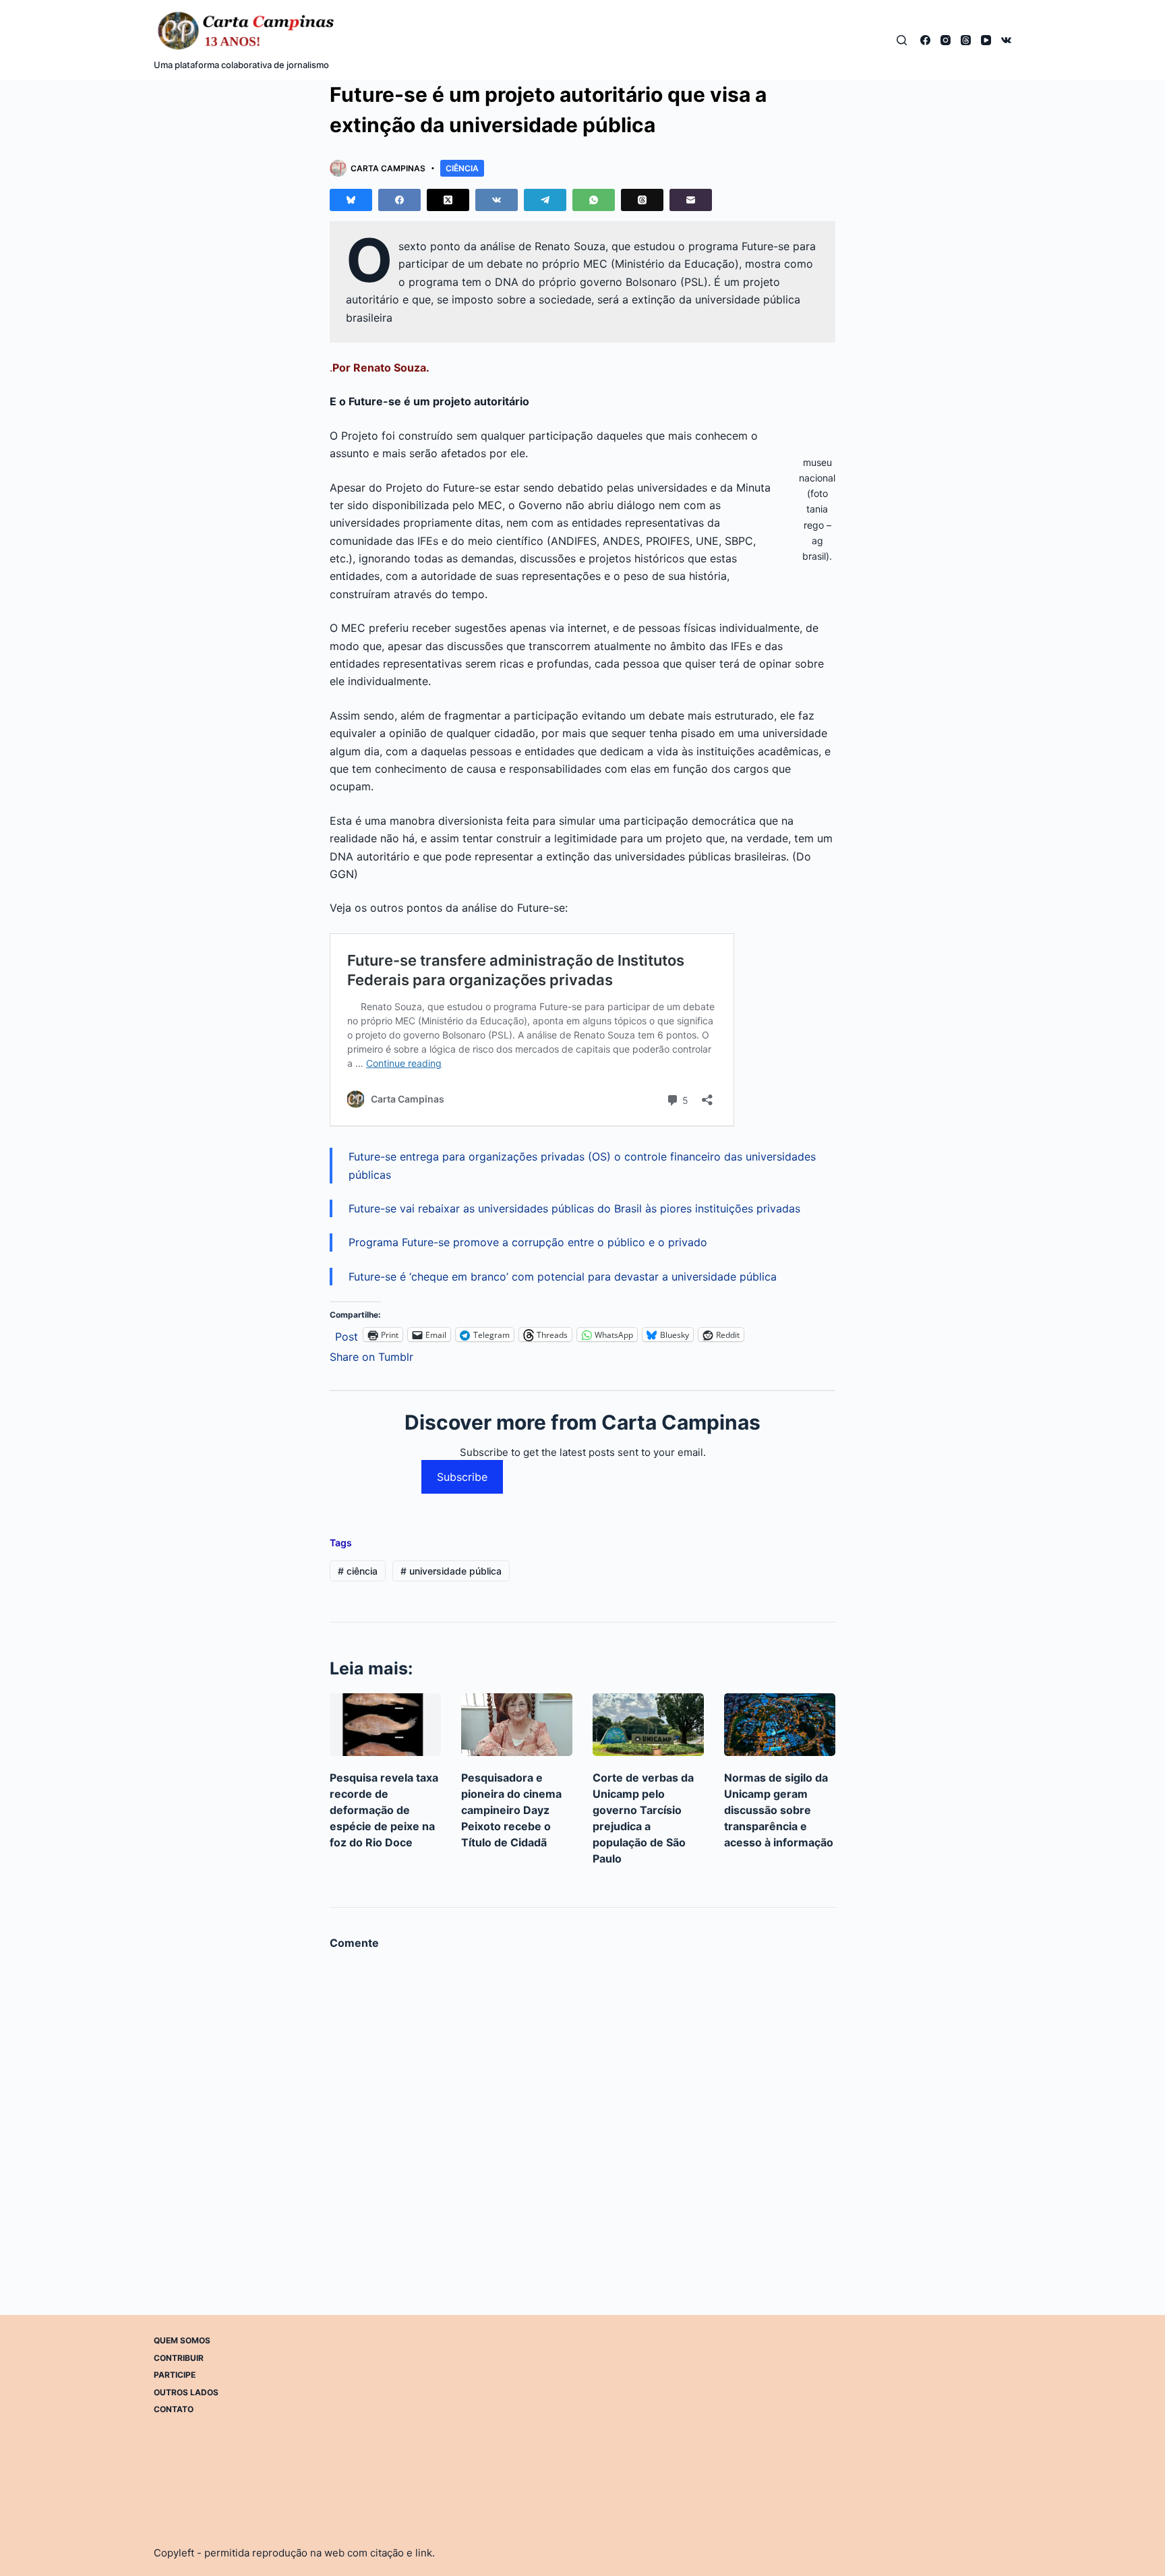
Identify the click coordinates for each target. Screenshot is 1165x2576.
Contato (174, 2409)
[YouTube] (986, 40)
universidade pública (451, 1571)
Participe (175, 2375)
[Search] (902, 40)
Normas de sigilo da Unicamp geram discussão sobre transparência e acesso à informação (779, 1810)
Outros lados (186, 2392)
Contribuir (179, 2358)
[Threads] (966, 40)
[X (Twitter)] (448, 200)
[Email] (691, 200)
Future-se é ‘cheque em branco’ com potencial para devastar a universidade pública (563, 1277)
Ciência (462, 168)
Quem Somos (182, 2340)
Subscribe (462, 1477)
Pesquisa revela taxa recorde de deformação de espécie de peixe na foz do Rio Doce (384, 1810)
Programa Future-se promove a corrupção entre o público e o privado (528, 1242)
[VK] (1006, 40)
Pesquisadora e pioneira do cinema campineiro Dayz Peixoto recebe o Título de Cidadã (511, 1810)
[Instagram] (946, 40)
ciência (358, 1571)
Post (347, 1335)
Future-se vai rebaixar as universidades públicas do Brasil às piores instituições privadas (574, 1208)
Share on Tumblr (371, 1355)
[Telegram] (545, 200)
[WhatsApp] (594, 200)
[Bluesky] (351, 200)
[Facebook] (925, 40)
